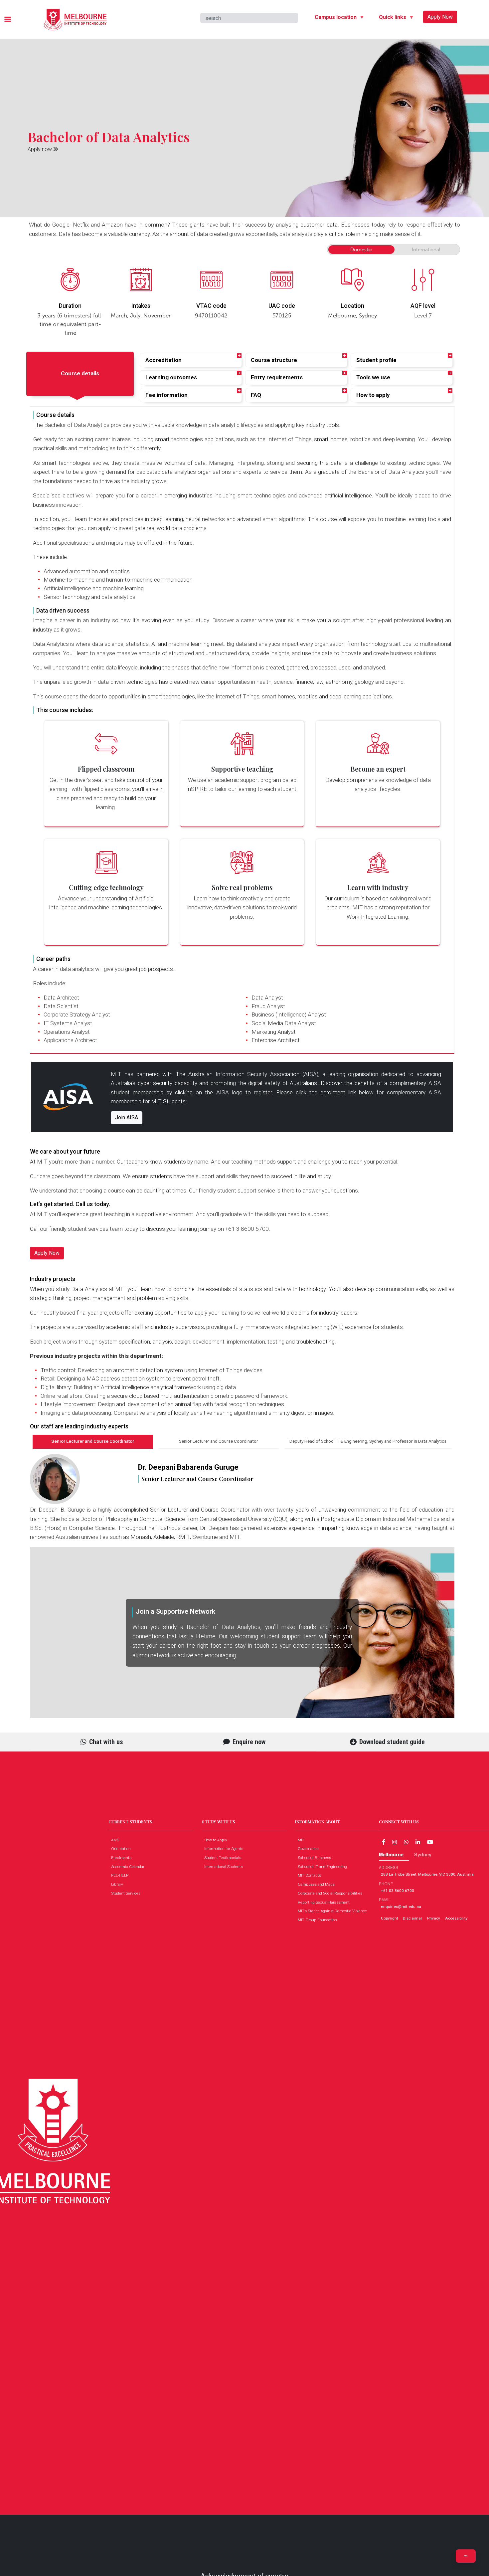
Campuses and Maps (318, 1884)
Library (119, 1884)
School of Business (316, 1858)
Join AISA (127, 1117)
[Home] (75, 14)
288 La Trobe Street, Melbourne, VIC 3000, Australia (427, 1874)
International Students (225, 1867)
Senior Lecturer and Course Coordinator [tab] (93, 1441)
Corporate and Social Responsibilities (331, 1893)
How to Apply (217, 1840)
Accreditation (163, 360)
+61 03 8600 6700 (398, 1891)
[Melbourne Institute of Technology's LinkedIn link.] (418, 1842)
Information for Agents (225, 1849)
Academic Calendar (129, 1867)
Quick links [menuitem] (390, 18)
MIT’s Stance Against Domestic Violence (334, 1911)
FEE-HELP (121, 1875)
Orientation (122, 1849)
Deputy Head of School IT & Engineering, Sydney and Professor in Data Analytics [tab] (368, 1441)
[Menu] (7, 20)
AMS (117, 1840)
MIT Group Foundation (319, 1920)
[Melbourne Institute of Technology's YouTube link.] (430, 1842)
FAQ (256, 395)
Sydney (423, 1854)
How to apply (373, 395)
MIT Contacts (311, 1875)
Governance (310, 1849)
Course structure (274, 360)
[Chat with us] (406, 1842)
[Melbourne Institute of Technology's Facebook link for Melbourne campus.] (384, 1842)
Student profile (376, 360)
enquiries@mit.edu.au (401, 1907)
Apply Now (440, 17)
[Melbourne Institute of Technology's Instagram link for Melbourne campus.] (395, 1842)
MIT (303, 1840)
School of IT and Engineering (324, 1867)
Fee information (166, 395)
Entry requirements (277, 377)
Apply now (40, 149)
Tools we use (373, 377)
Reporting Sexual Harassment (325, 1902)
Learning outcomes (171, 377)
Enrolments (123, 1858)
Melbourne (391, 1854)
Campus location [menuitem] (333, 18)
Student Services (127, 1893)
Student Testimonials (224, 1858)
